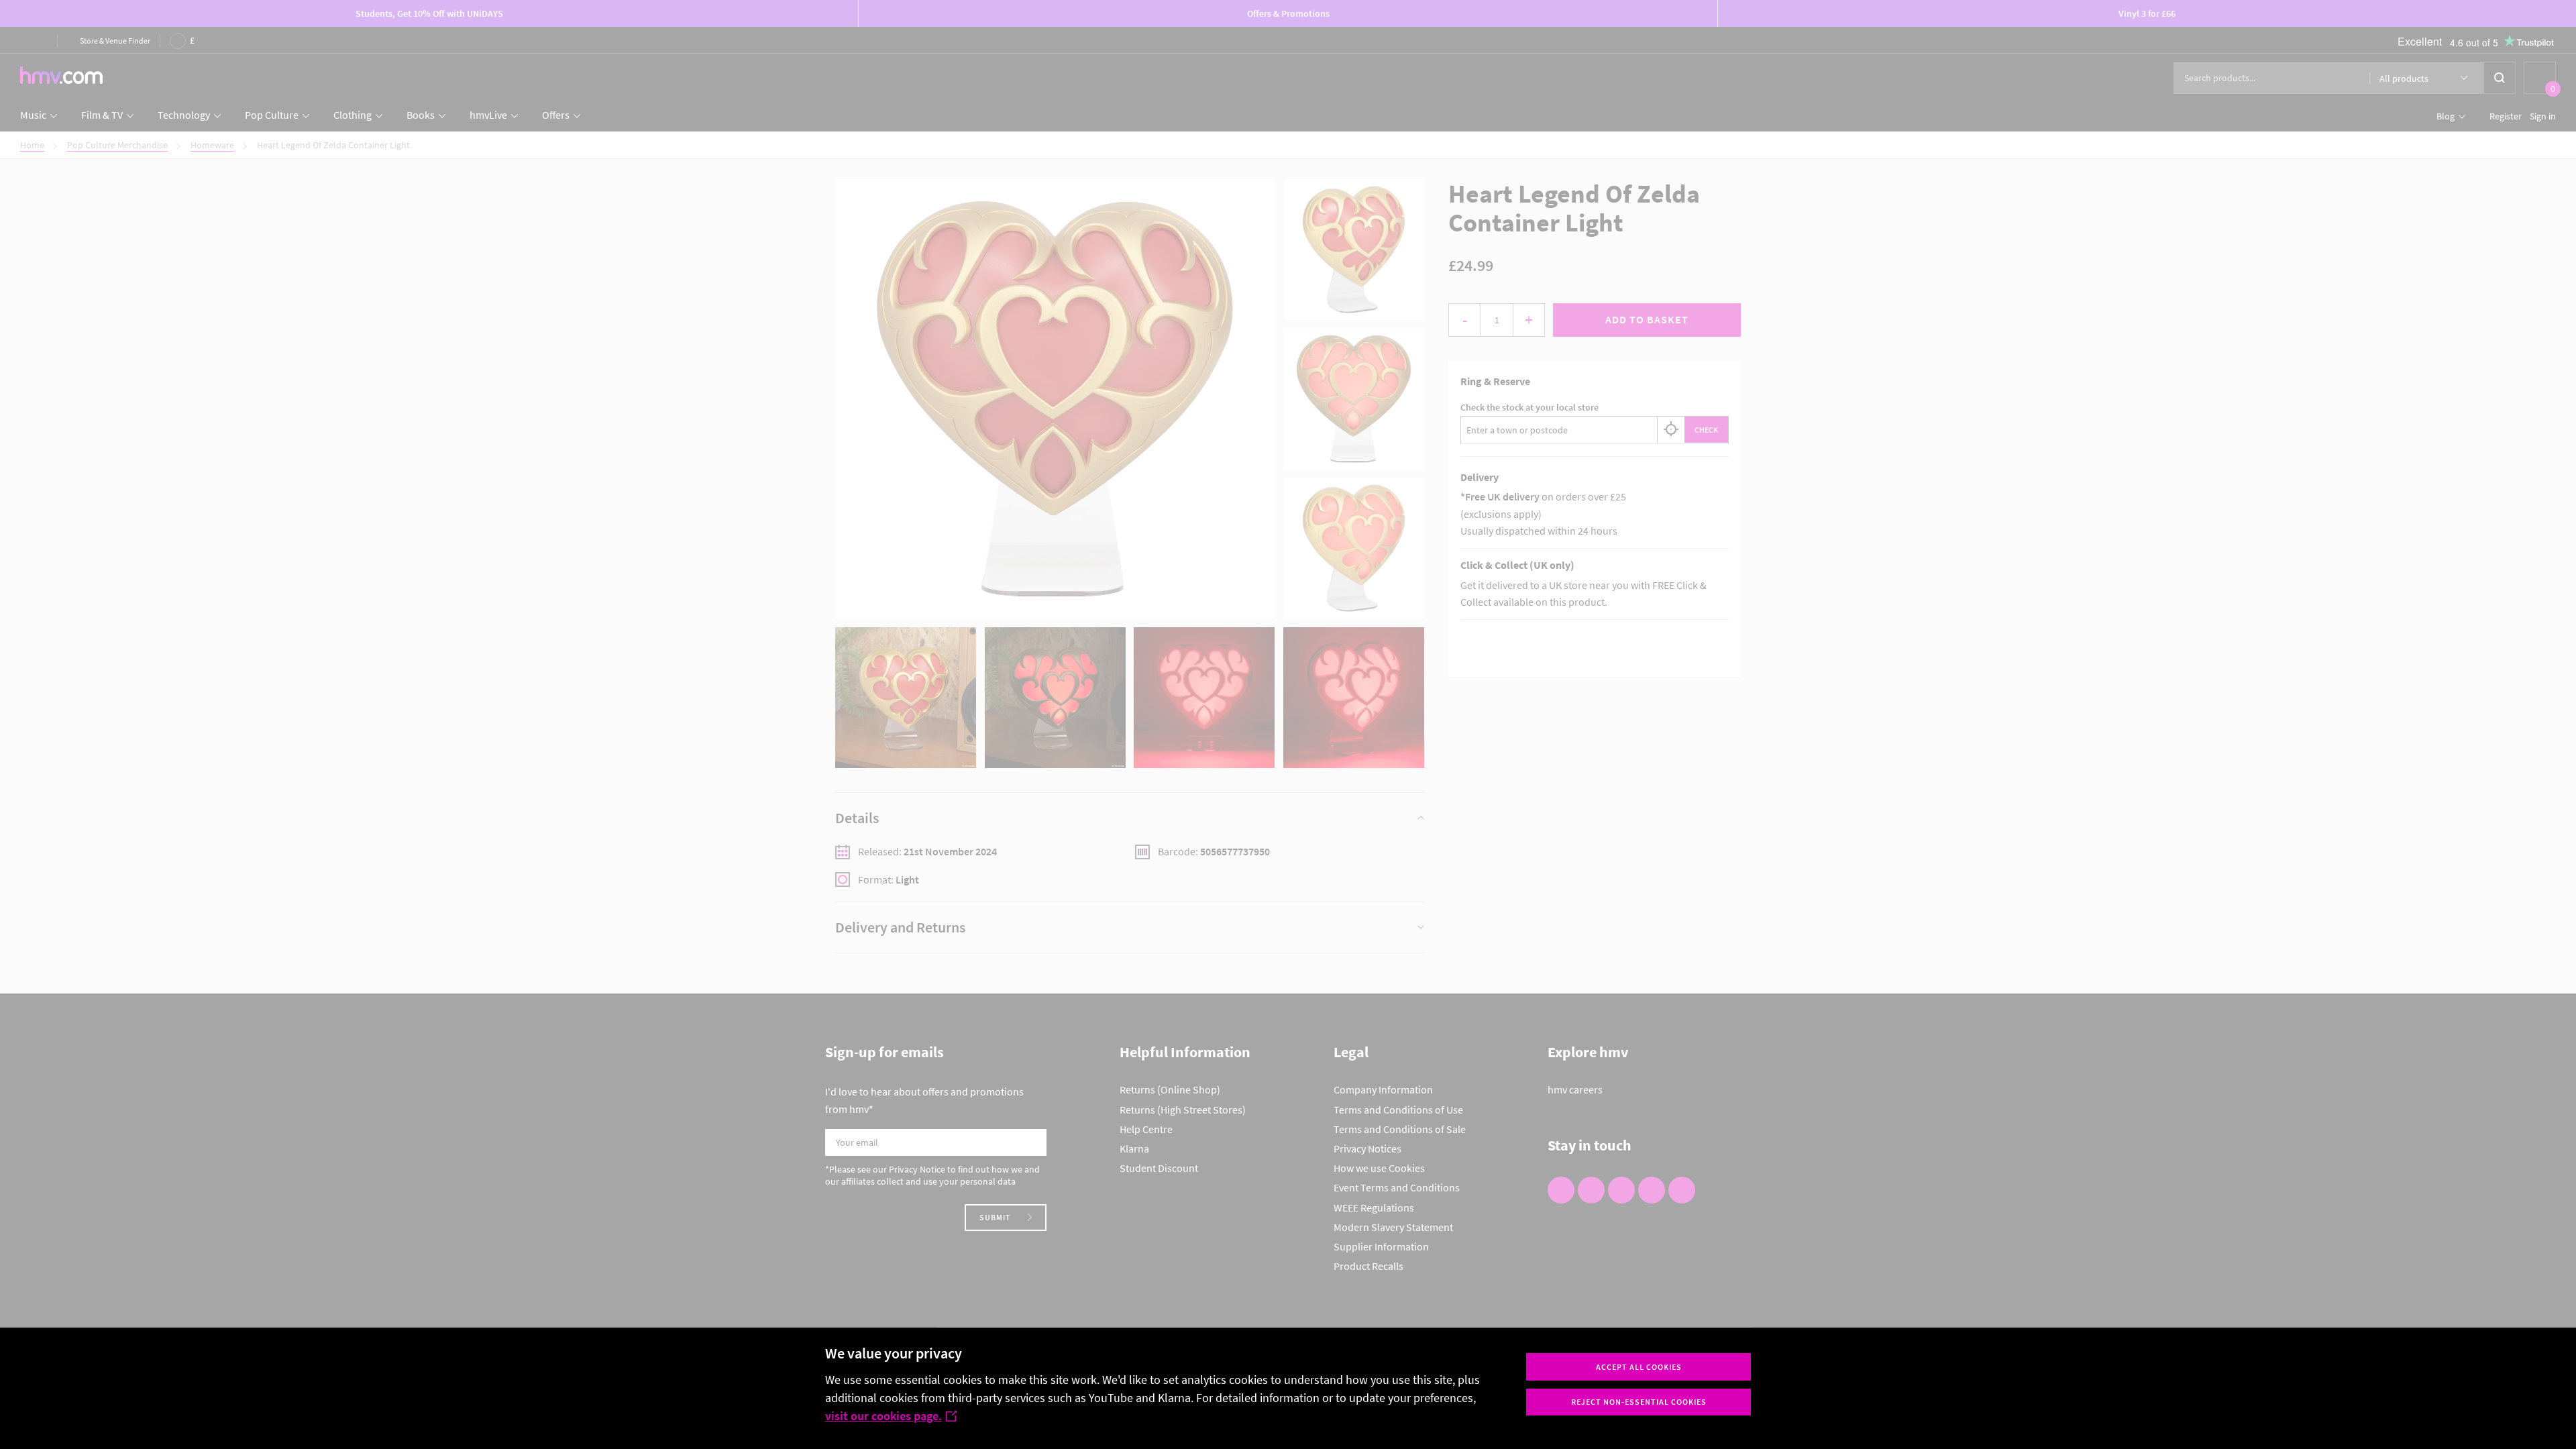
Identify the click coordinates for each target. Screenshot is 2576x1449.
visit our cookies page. (883, 1416)
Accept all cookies (1639, 1367)
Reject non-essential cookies (1639, 1402)
